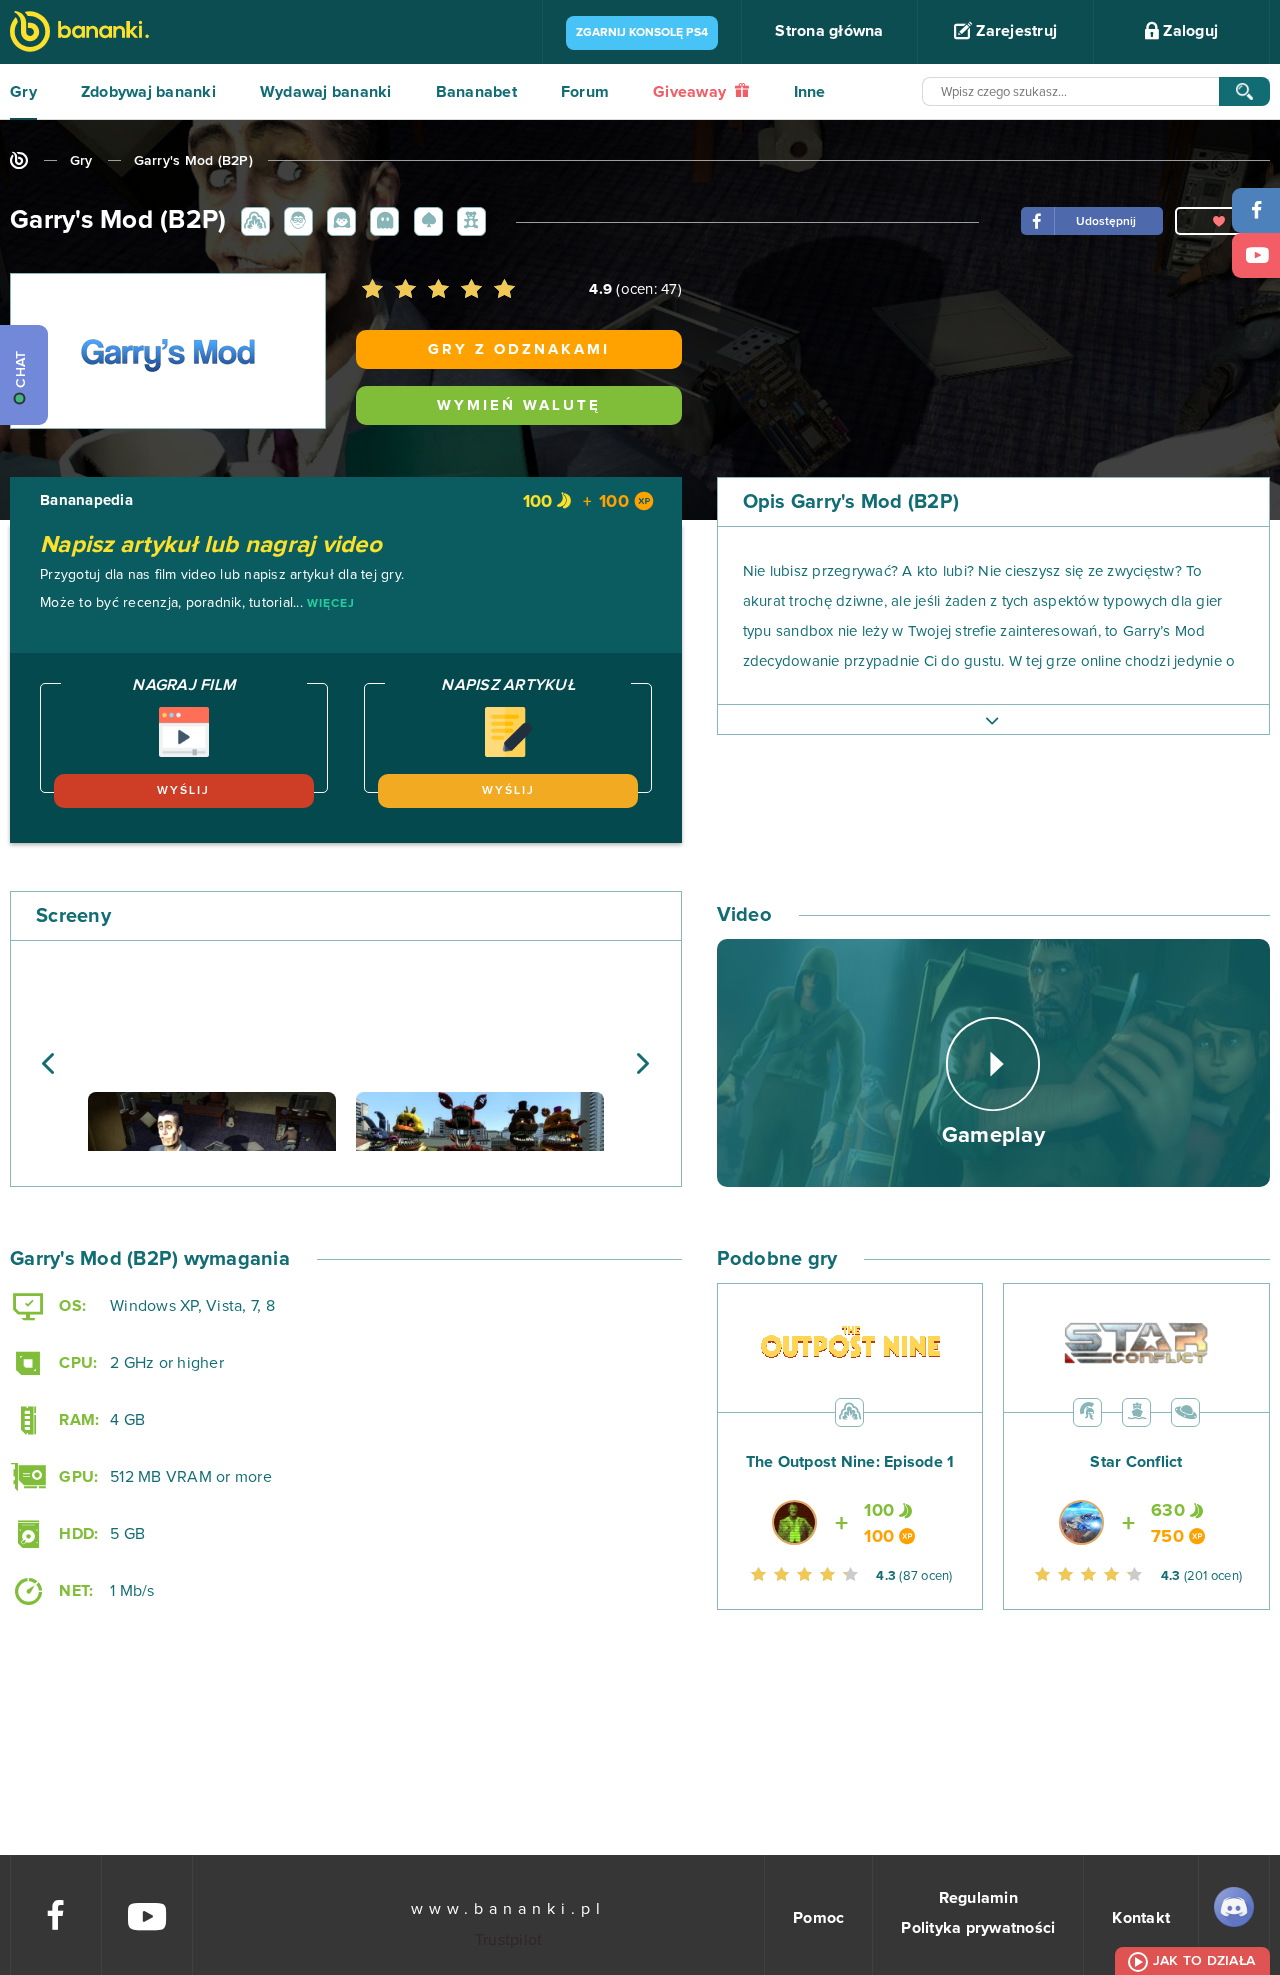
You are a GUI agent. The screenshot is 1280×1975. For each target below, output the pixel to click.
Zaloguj (1188, 31)
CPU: (76, 1363)
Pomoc (818, 1918)
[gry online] (79, 33)
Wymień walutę (519, 405)
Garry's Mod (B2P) (193, 161)
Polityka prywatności (978, 1928)
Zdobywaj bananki (148, 92)
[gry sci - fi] (1185, 1412)
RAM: (77, 1420)
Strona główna (829, 31)
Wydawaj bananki (326, 92)
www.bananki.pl (508, 1909)
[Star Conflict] (1136, 1492)
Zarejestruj (1014, 31)
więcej (331, 604)
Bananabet (476, 92)
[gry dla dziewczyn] (338, 220)
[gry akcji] (252, 220)
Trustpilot (509, 1940)
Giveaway (691, 92)
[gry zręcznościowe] (381, 220)
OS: (70, 1306)
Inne (810, 92)
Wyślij (183, 791)
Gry (23, 92)
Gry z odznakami (519, 349)
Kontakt (1141, 1918)
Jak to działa (1204, 1961)
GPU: (76, 1477)
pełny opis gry (993, 719)
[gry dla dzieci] (468, 220)
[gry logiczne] (425, 220)
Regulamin (978, 1898)
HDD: (76, 1534)
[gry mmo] (1087, 1412)
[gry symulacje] (1136, 1412)
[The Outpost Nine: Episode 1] (850, 1492)
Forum (585, 92)
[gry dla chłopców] (295, 220)
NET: (74, 1591)
